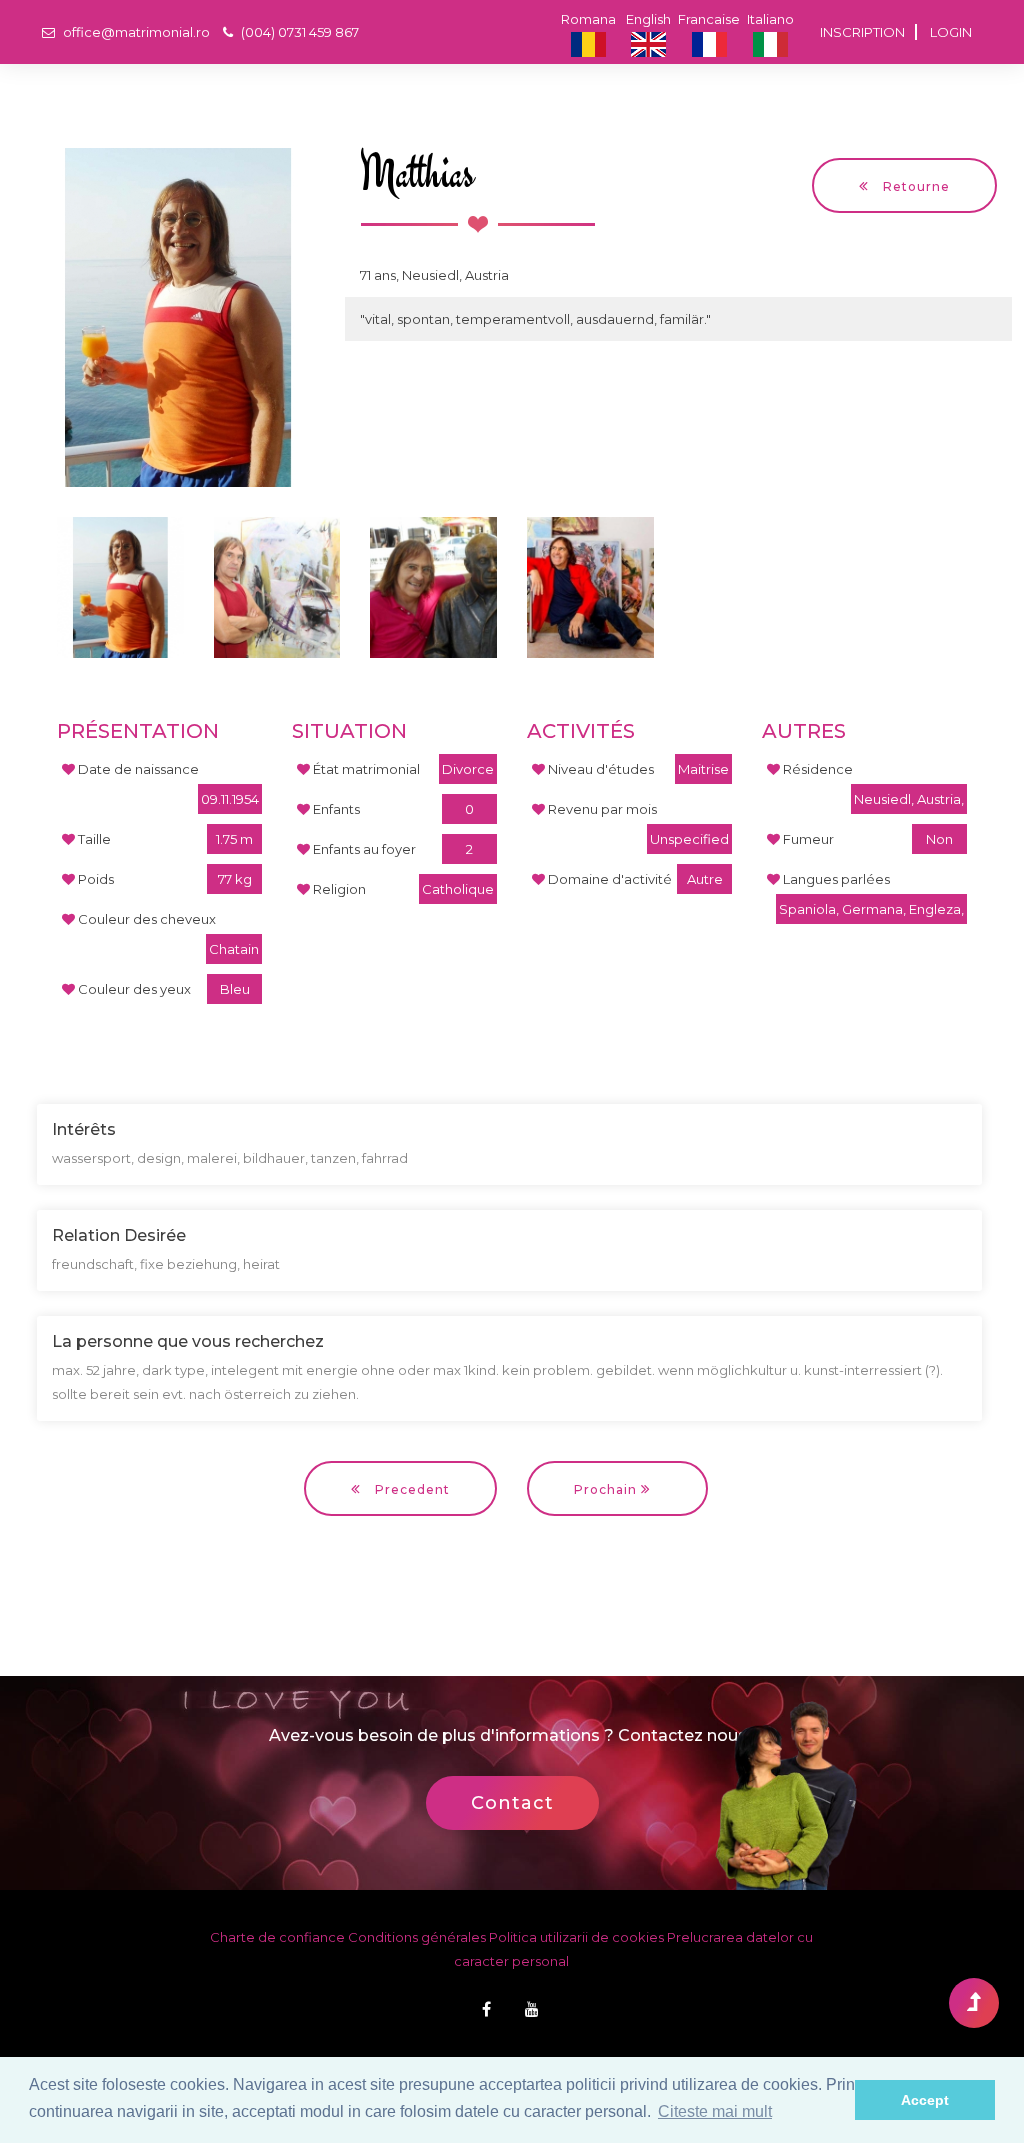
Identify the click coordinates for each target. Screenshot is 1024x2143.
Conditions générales (417, 1937)
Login (951, 32)
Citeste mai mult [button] (715, 2111)
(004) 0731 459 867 (298, 32)
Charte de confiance (277, 1937)
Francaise (709, 19)
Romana (588, 19)
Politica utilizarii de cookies (576, 1937)
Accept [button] (925, 2100)
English (648, 19)
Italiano (770, 19)
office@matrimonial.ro (135, 32)
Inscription (862, 32)
